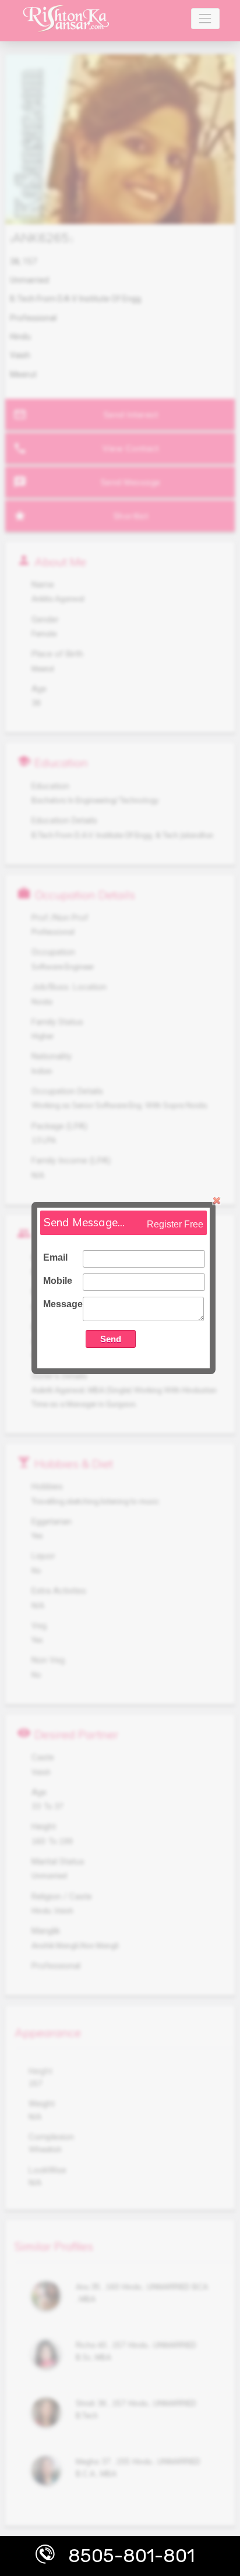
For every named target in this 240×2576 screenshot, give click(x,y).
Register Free (175, 1224)
